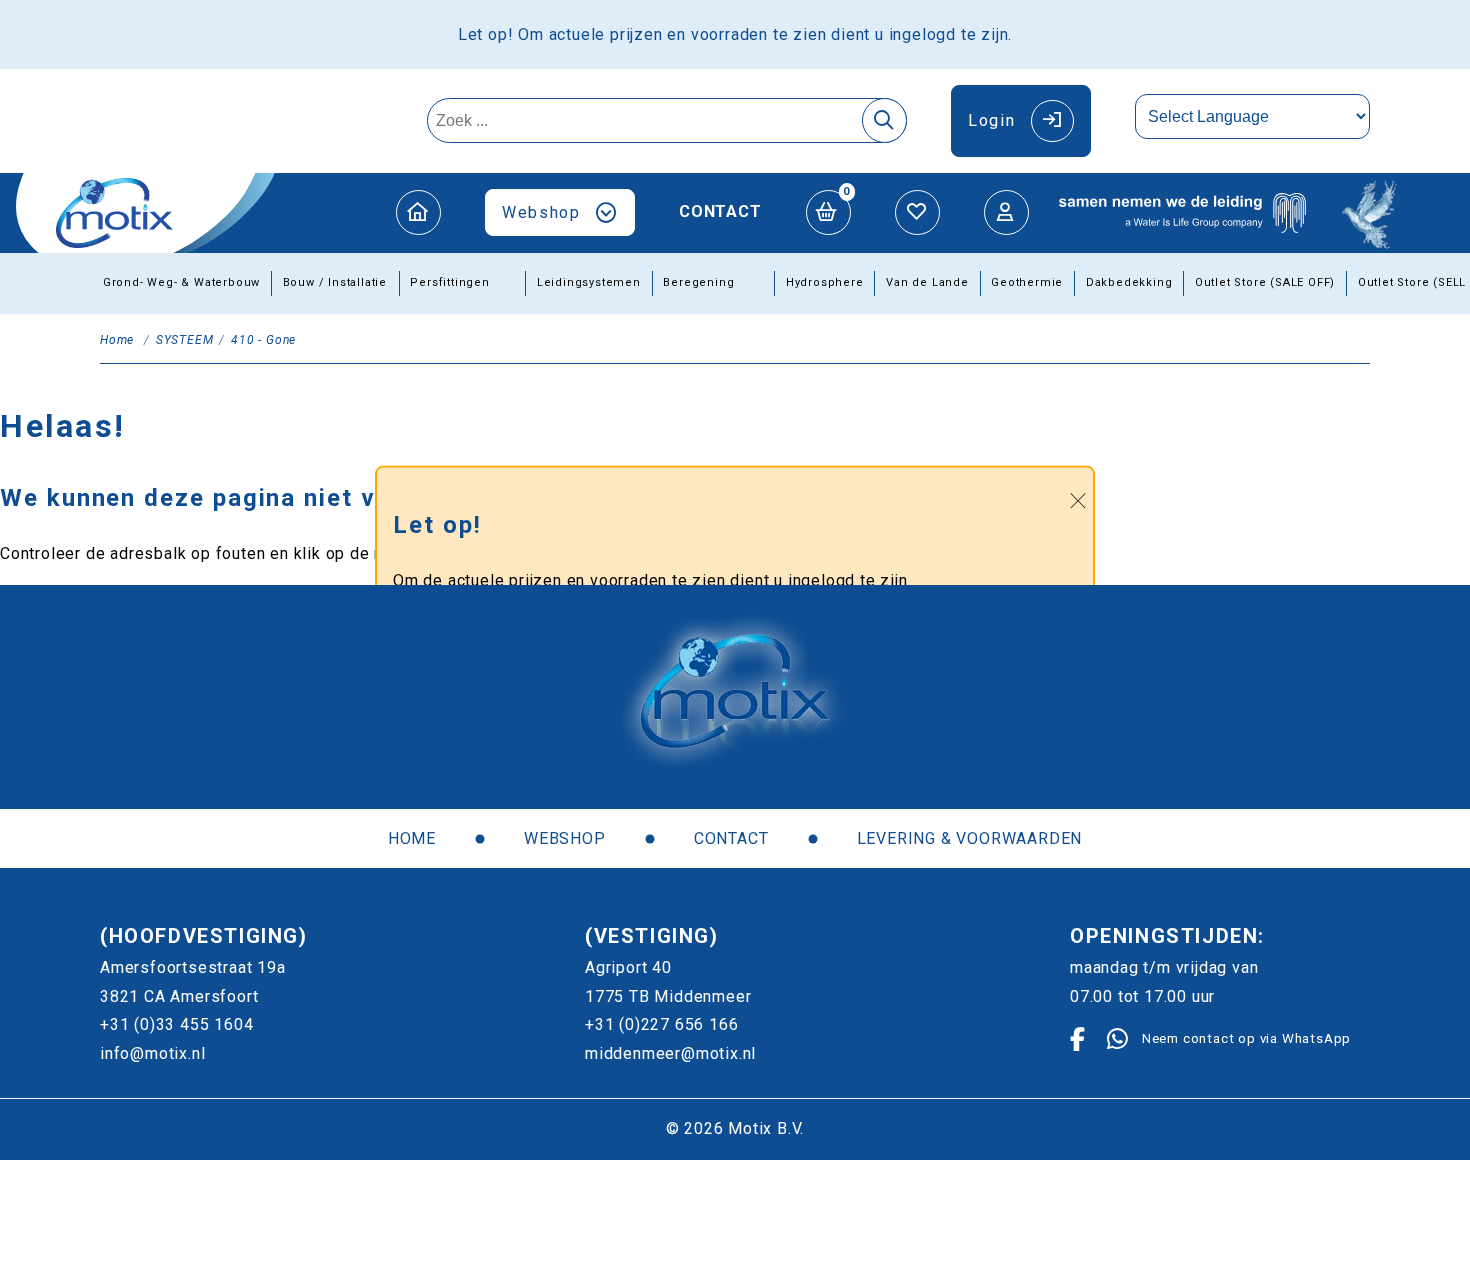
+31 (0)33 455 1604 (176, 1024)
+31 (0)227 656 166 (661, 1024)
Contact (720, 211)
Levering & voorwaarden (970, 838)
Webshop (541, 212)
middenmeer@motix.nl (670, 1053)
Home (412, 838)
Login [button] (991, 120)
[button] (418, 212)
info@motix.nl (152, 1053)
